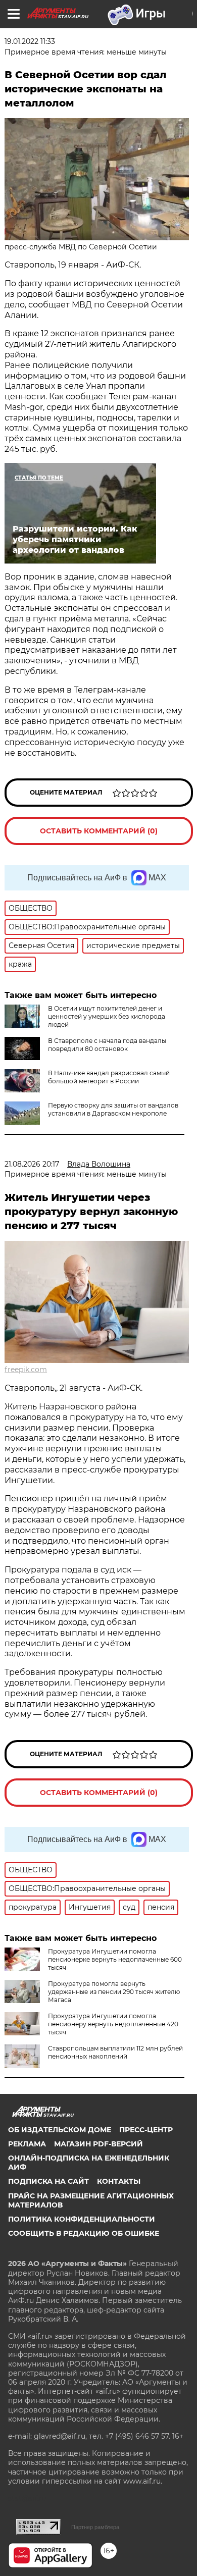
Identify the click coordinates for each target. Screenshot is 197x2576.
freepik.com (26, 1370)
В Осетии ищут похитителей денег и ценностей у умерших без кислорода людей (107, 1016)
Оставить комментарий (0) (99, 831)
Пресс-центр (146, 2130)
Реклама (27, 2144)
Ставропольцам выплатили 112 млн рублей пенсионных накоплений (115, 2052)
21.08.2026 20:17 (32, 1164)
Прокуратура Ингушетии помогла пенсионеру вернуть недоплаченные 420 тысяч (113, 2024)
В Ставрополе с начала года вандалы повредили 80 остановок (107, 1045)
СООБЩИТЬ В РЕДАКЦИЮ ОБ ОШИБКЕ (84, 2233)
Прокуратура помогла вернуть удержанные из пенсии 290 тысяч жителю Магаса (114, 1992)
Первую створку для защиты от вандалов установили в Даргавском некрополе (113, 1109)
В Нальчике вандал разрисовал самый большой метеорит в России (109, 1077)
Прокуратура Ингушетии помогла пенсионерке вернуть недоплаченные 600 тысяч (115, 1959)
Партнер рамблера (95, 2527)
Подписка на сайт (48, 2181)
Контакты (119, 2181)
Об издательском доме (60, 2130)
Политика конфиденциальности (82, 2219)
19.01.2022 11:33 (30, 41)
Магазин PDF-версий (98, 2144)
